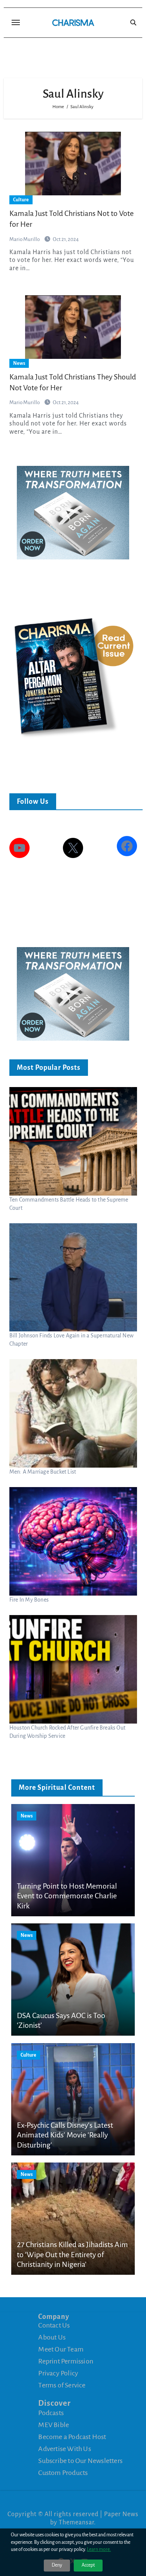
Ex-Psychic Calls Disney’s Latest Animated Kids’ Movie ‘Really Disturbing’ (65, 2135)
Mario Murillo (25, 239)
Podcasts (51, 2413)
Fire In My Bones (29, 1600)
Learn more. (99, 2549)
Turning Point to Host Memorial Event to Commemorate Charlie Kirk (67, 1896)
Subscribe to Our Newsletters (80, 2461)
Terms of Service (62, 2385)
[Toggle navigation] (16, 22)
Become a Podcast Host (72, 2437)
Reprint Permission (66, 2361)
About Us (52, 2337)
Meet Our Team (61, 2349)
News (19, 363)
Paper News (121, 2514)
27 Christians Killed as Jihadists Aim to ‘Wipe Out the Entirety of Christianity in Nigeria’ (72, 2254)
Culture (21, 200)
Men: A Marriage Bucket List (43, 1472)
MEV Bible (54, 2425)
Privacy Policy (58, 2373)
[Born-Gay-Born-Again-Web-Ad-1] (73, 512)
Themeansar (76, 2522)
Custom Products (63, 2473)
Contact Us (54, 2325)
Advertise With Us (64, 2449)
